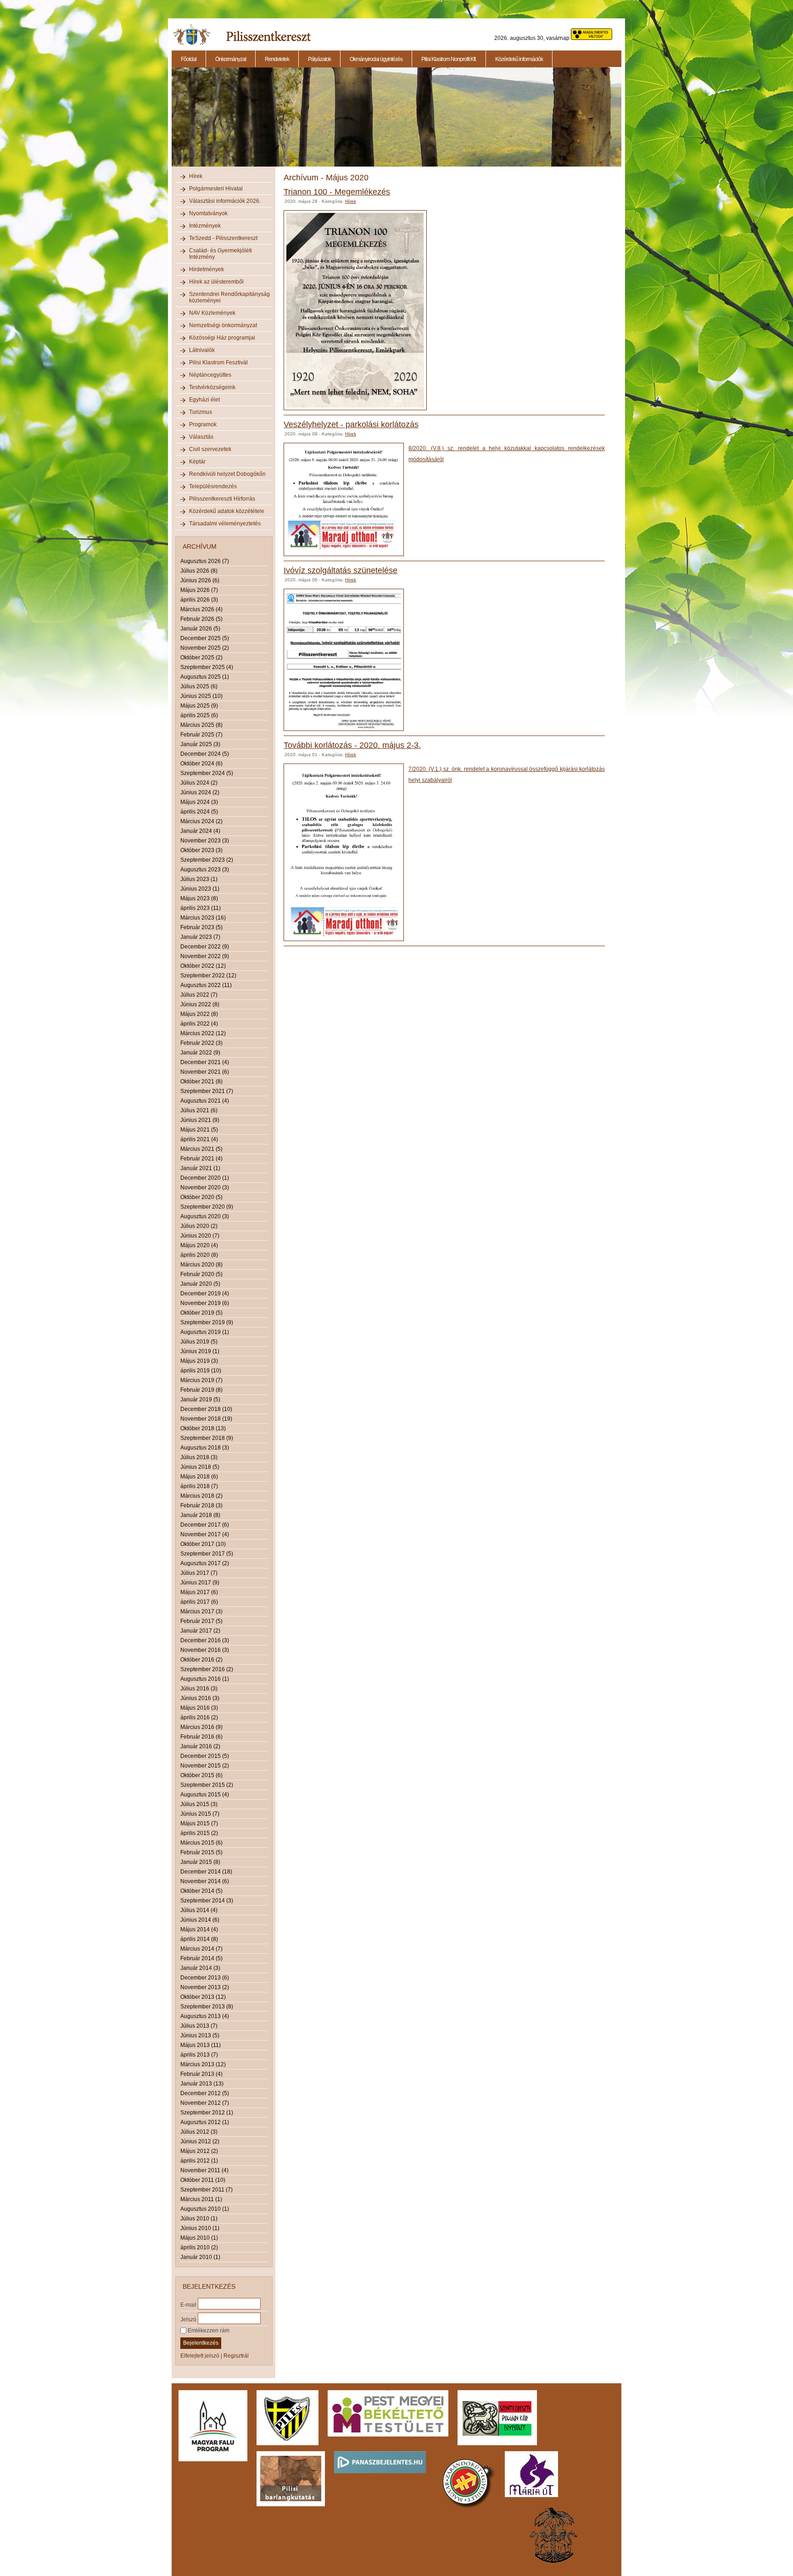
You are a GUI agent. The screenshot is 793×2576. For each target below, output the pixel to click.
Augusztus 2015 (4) (205, 1795)
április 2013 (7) (199, 2055)
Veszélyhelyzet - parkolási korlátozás (351, 424)
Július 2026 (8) (199, 571)
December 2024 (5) (205, 754)
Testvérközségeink (212, 387)
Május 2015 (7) (199, 1823)
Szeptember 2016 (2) (207, 1669)
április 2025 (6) (199, 715)
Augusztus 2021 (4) (205, 1101)
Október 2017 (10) (203, 1544)
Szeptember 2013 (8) (207, 2007)
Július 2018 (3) (199, 1457)
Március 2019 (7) (201, 1380)
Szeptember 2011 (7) (207, 2190)
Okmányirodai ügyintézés (376, 59)
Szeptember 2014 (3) (207, 1901)
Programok (203, 424)
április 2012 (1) (199, 2161)
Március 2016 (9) (201, 1727)
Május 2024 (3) (199, 802)
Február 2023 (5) (201, 927)
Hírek (196, 176)
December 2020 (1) (205, 1178)
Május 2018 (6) (199, 1477)
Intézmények (205, 226)
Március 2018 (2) (201, 1496)
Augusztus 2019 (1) (205, 1332)
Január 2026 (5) (200, 629)
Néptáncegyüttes (210, 375)
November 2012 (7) (205, 2103)
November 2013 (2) (205, 1987)
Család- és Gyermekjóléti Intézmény (221, 254)
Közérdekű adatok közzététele (227, 511)
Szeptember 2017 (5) (207, 1554)
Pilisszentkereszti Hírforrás (222, 499)
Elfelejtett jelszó (200, 2356)
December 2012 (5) (205, 2093)
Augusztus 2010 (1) (205, 2209)
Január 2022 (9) (200, 1053)
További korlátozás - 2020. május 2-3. (352, 745)
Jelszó (188, 2319)
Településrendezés (213, 486)
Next (623, 122)
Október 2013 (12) (203, 1997)
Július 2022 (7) (199, 995)
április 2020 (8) (199, 1255)
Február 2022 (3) (201, 1043)
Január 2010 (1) (200, 2257)
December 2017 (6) (205, 1525)
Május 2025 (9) (199, 706)
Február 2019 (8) (201, 1390)
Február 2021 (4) (201, 1159)
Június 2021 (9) (200, 1120)
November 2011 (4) (204, 2170)
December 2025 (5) (205, 638)
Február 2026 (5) (201, 619)
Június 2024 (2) (200, 792)
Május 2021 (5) (199, 1130)
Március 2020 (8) (201, 1265)
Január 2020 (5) (200, 1284)
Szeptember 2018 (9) (207, 1438)
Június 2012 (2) (200, 2141)
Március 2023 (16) (203, 918)
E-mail (188, 2304)
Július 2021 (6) (199, 1110)
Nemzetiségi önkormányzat (223, 325)
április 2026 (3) (199, 600)
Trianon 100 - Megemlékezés (337, 192)
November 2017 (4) (205, 1534)
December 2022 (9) (205, 947)
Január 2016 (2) (200, 1746)
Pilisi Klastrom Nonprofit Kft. (449, 59)
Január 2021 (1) (200, 1168)
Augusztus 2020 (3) (205, 1216)
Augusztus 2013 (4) (205, 2016)
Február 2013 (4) (201, 2074)
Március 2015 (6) (201, 1843)
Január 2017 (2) (200, 1631)
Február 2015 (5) (201, 1852)
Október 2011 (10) (203, 2180)
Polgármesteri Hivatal (216, 189)
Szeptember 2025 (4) (207, 667)
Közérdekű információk (519, 59)
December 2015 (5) (205, 1756)
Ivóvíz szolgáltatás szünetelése (341, 570)
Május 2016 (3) (199, 1708)
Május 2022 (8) (199, 1014)
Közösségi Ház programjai (222, 338)
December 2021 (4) (205, 1062)
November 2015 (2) (205, 1766)
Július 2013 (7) (199, 2026)
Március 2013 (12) (203, 2064)
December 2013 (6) (205, 1978)
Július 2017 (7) (199, 1573)
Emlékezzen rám (208, 2331)
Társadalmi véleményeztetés (225, 524)
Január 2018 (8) (200, 1515)
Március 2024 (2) (201, 821)
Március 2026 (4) (201, 609)
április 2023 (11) (201, 908)
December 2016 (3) (205, 1640)
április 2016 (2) (199, 1717)
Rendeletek (277, 59)
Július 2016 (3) (199, 1689)
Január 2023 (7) (200, 937)
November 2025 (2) (205, 648)
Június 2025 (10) (201, 696)
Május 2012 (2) (199, 2151)
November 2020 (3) (205, 1188)
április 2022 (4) (199, 1024)
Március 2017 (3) (201, 1611)
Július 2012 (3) (199, 2132)
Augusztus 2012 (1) (205, 2122)
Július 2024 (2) (199, 783)
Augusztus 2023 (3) (205, 870)
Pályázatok (319, 59)
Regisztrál (236, 2356)
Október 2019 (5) (201, 1313)
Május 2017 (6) (199, 1592)
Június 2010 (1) (200, 2228)
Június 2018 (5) (200, 1467)
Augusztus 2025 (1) (205, 677)
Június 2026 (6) (200, 580)
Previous (171, 122)
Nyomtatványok (208, 213)
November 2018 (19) (206, 1419)
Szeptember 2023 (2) (207, 860)
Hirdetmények (207, 269)
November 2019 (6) (205, 1303)
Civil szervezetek (210, 449)
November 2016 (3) (205, 1650)
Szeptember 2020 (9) (207, 1207)
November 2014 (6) (205, 1881)
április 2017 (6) (199, 1602)
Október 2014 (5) (201, 1891)
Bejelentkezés (201, 2343)
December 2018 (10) (206, 1409)
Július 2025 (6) (199, 686)
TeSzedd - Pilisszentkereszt (223, 238)
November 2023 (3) (205, 841)
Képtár (197, 462)
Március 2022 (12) (203, 1033)
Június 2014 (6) (200, 1920)
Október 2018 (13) (203, 1428)
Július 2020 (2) (199, 1226)
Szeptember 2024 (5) (207, 773)
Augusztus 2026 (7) (205, 561)
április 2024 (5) (199, 812)
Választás (201, 437)
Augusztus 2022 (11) (206, 985)
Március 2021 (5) (201, 1149)
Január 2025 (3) (200, 744)
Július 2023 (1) (199, 879)
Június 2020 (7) (200, 1236)
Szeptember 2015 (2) (207, 1785)
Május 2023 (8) (199, 898)
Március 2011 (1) (201, 2199)
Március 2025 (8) (201, 725)
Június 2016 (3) (200, 1698)
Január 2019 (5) (200, 1400)
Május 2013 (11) (201, 2045)
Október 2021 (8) (201, 1082)
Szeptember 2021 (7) (207, 1091)
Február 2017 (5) (201, 1621)
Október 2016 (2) (201, 1660)
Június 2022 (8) (200, 1004)
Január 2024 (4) (200, 831)
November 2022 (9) (205, 956)
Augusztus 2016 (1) (205, 1679)
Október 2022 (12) (203, 966)
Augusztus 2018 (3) (205, 1448)
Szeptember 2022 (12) (208, 976)
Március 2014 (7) (201, 1949)
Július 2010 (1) (199, 2219)
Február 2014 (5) (201, 1958)
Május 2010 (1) (199, 2238)
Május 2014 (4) (199, 1929)
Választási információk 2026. (225, 201)
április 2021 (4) (199, 1139)
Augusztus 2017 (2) (205, 1563)
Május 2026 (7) (199, 590)
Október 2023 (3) (201, 850)
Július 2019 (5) (199, 1342)
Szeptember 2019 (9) (207, 1322)
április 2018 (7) (199, 1486)
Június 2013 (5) (200, 2035)
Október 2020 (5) (201, 1197)
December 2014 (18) (206, 1872)
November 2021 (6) (205, 1072)
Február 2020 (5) (201, 1274)
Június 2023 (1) (200, 889)
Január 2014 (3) (200, 1968)
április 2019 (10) (201, 1371)
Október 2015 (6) (201, 1775)
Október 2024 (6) (201, 764)
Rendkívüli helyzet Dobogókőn (227, 474)
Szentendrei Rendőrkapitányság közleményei (229, 297)
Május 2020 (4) (199, 1245)
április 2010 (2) (199, 2247)
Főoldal (189, 59)
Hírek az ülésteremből (216, 282)
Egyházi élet (204, 400)
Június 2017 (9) (200, 1583)
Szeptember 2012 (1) (207, 2113)
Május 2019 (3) (199, 1361)
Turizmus (201, 412)
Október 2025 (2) (201, 658)
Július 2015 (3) (199, 1804)
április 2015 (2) (199, 1833)
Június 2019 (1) (200, 1351)
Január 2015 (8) (200, 1862)
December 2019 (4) (205, 1294)
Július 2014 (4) (199, 1910)
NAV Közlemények (212, 313)
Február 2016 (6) (201, 1737)
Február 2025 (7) (201, 735)
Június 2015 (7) (200, 1814)
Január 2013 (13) (202, 2084)
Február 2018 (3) (201, 1505)
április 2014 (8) (199, 1939)
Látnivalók (202, 350)
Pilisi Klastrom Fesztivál (218, 362)
